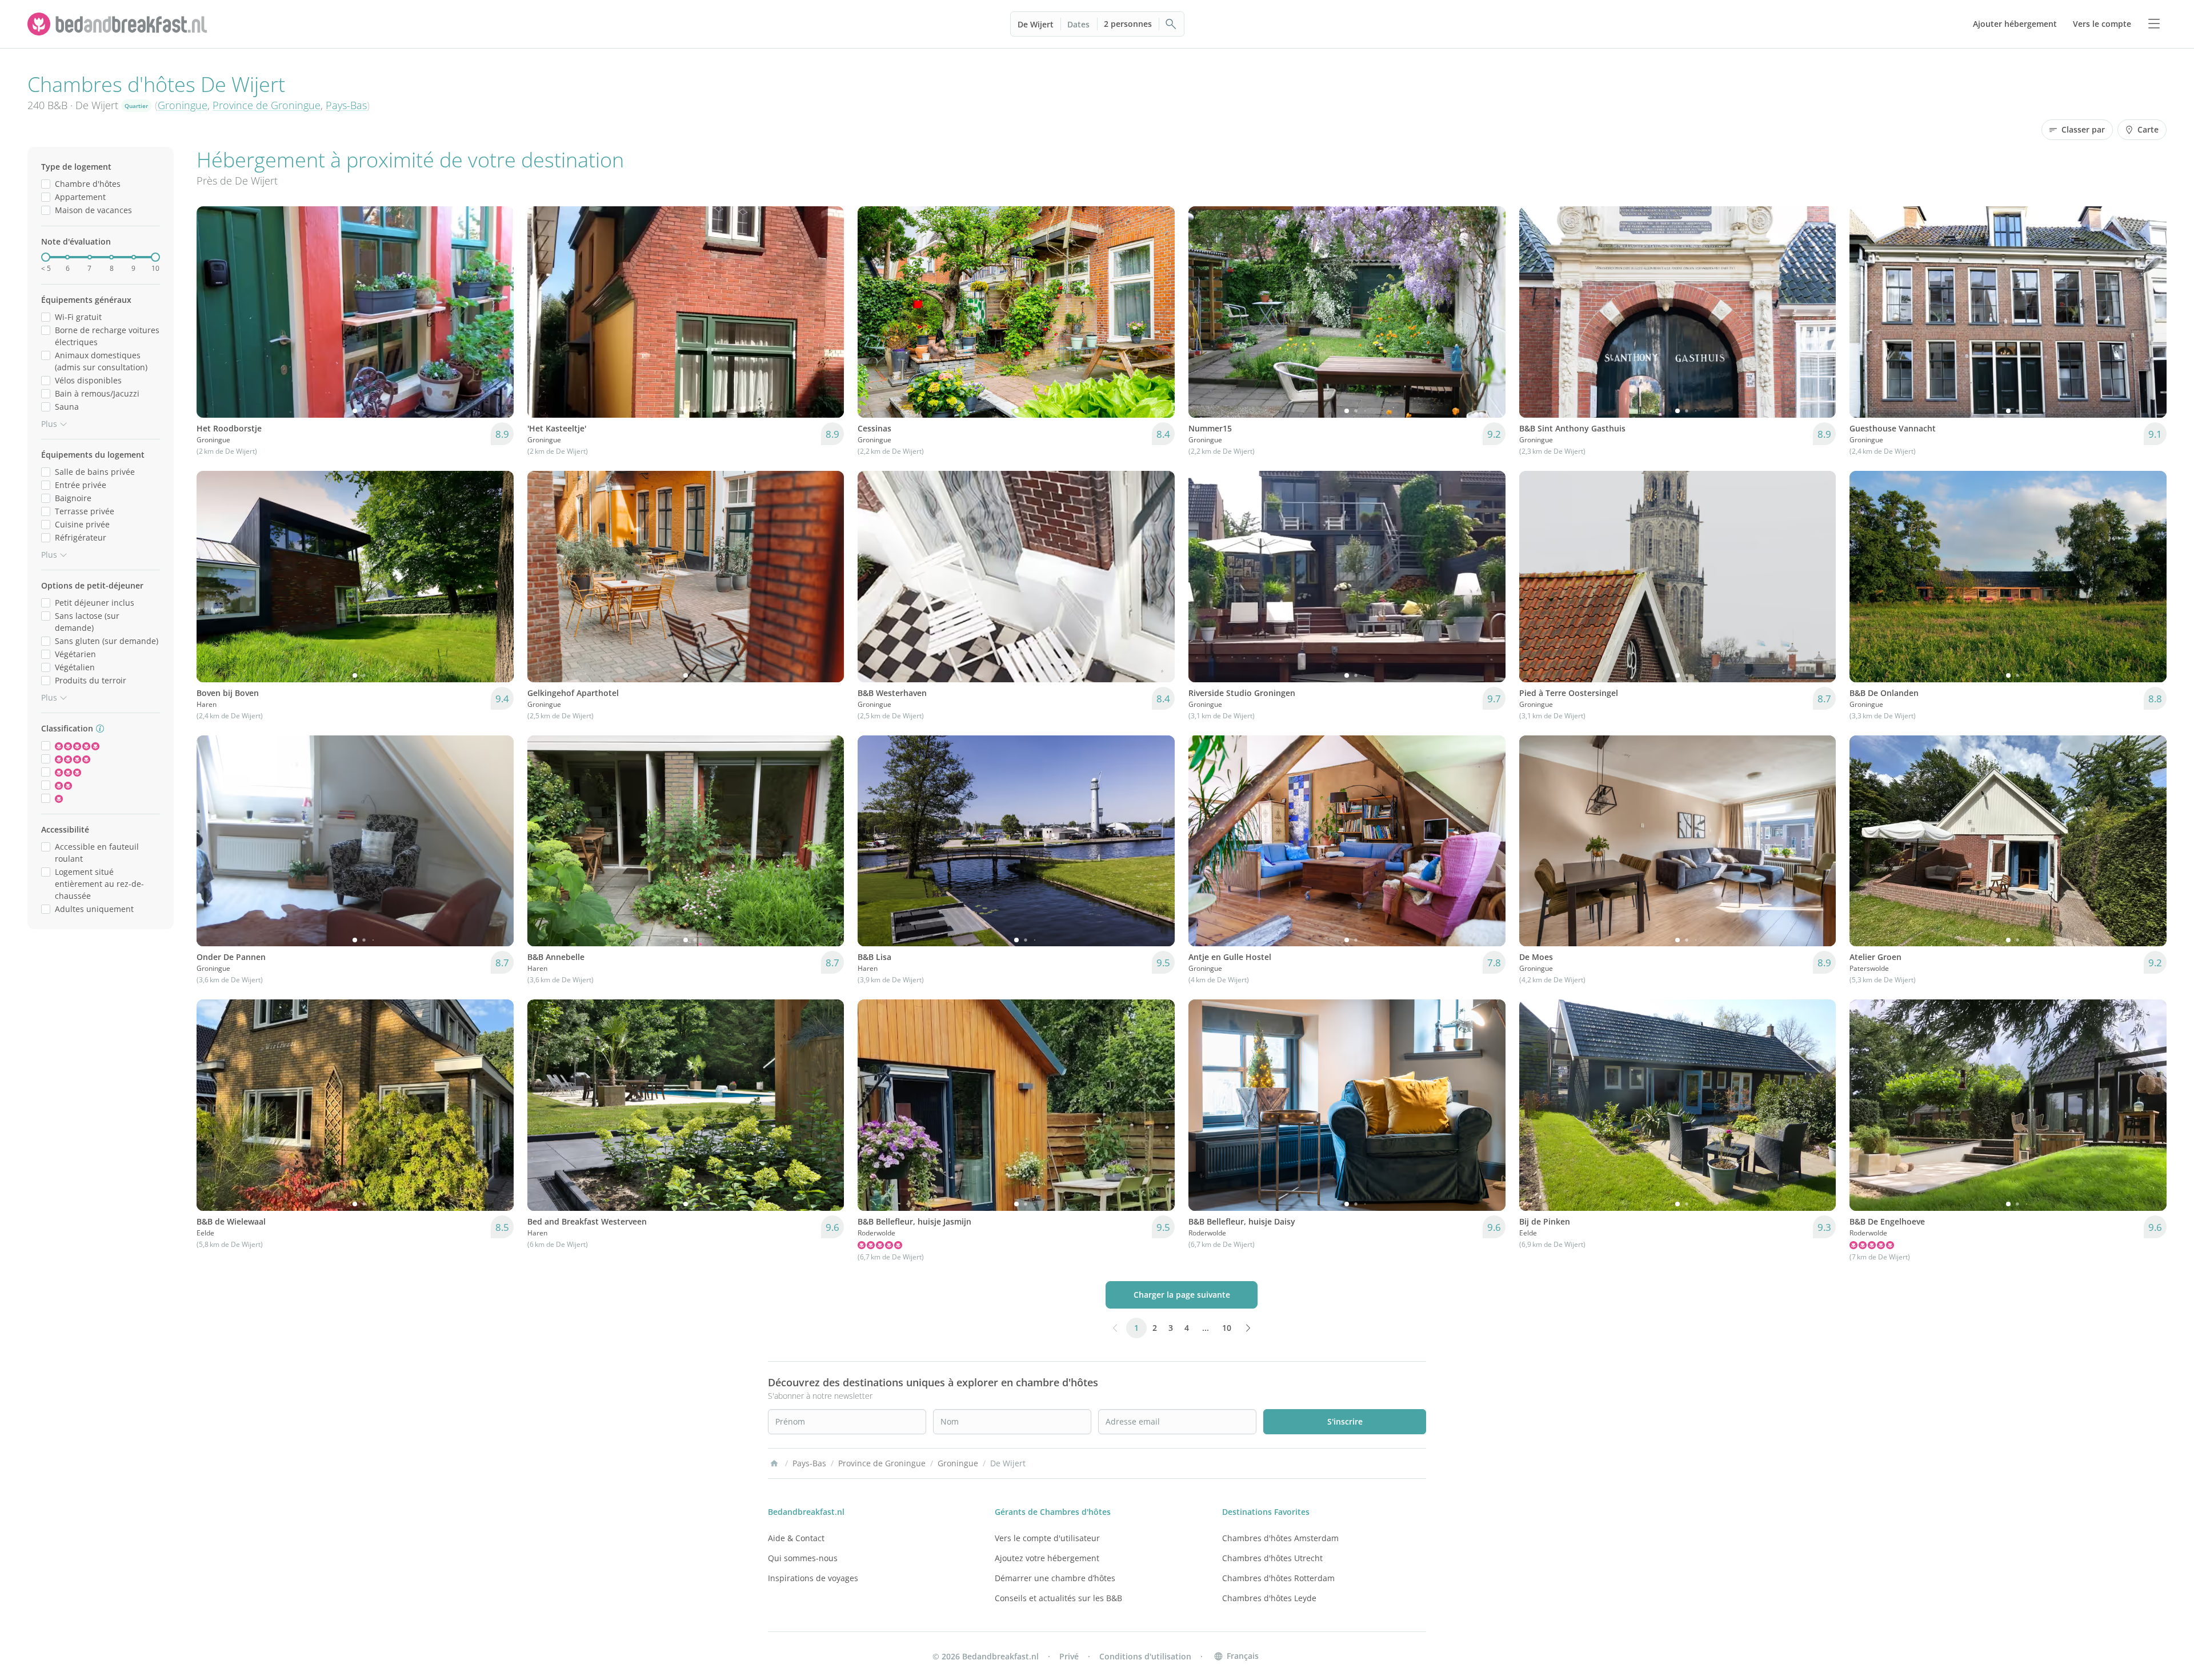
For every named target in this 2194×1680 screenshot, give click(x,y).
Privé (1069, 1656)
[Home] (774, 1463)
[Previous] (213, 312)
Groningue (183, 105)
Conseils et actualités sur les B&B (1058, 1598)
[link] (119, 24)
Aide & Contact (796, 1538)
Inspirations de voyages (813, 1578)
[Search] (1171, 24)
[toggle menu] (2154, 24)
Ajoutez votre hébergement (1047, 1558)
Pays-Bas (346, 105)
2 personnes (1128, 24)
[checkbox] (46, 184)
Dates (1078, 24)
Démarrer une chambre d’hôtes (1055, 1578)
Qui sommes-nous (803, 1558)
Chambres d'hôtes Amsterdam (1280, 1538)
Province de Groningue (267, 105)
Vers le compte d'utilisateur (1047, 1538)
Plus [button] (49, 424)
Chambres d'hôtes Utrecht (1272, 1558)
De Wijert (1036, 24)
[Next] (498, 312)
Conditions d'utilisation (1145, 1656)
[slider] (46, 257)
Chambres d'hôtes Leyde (1269, 1598)
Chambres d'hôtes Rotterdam (1278, 1578)
